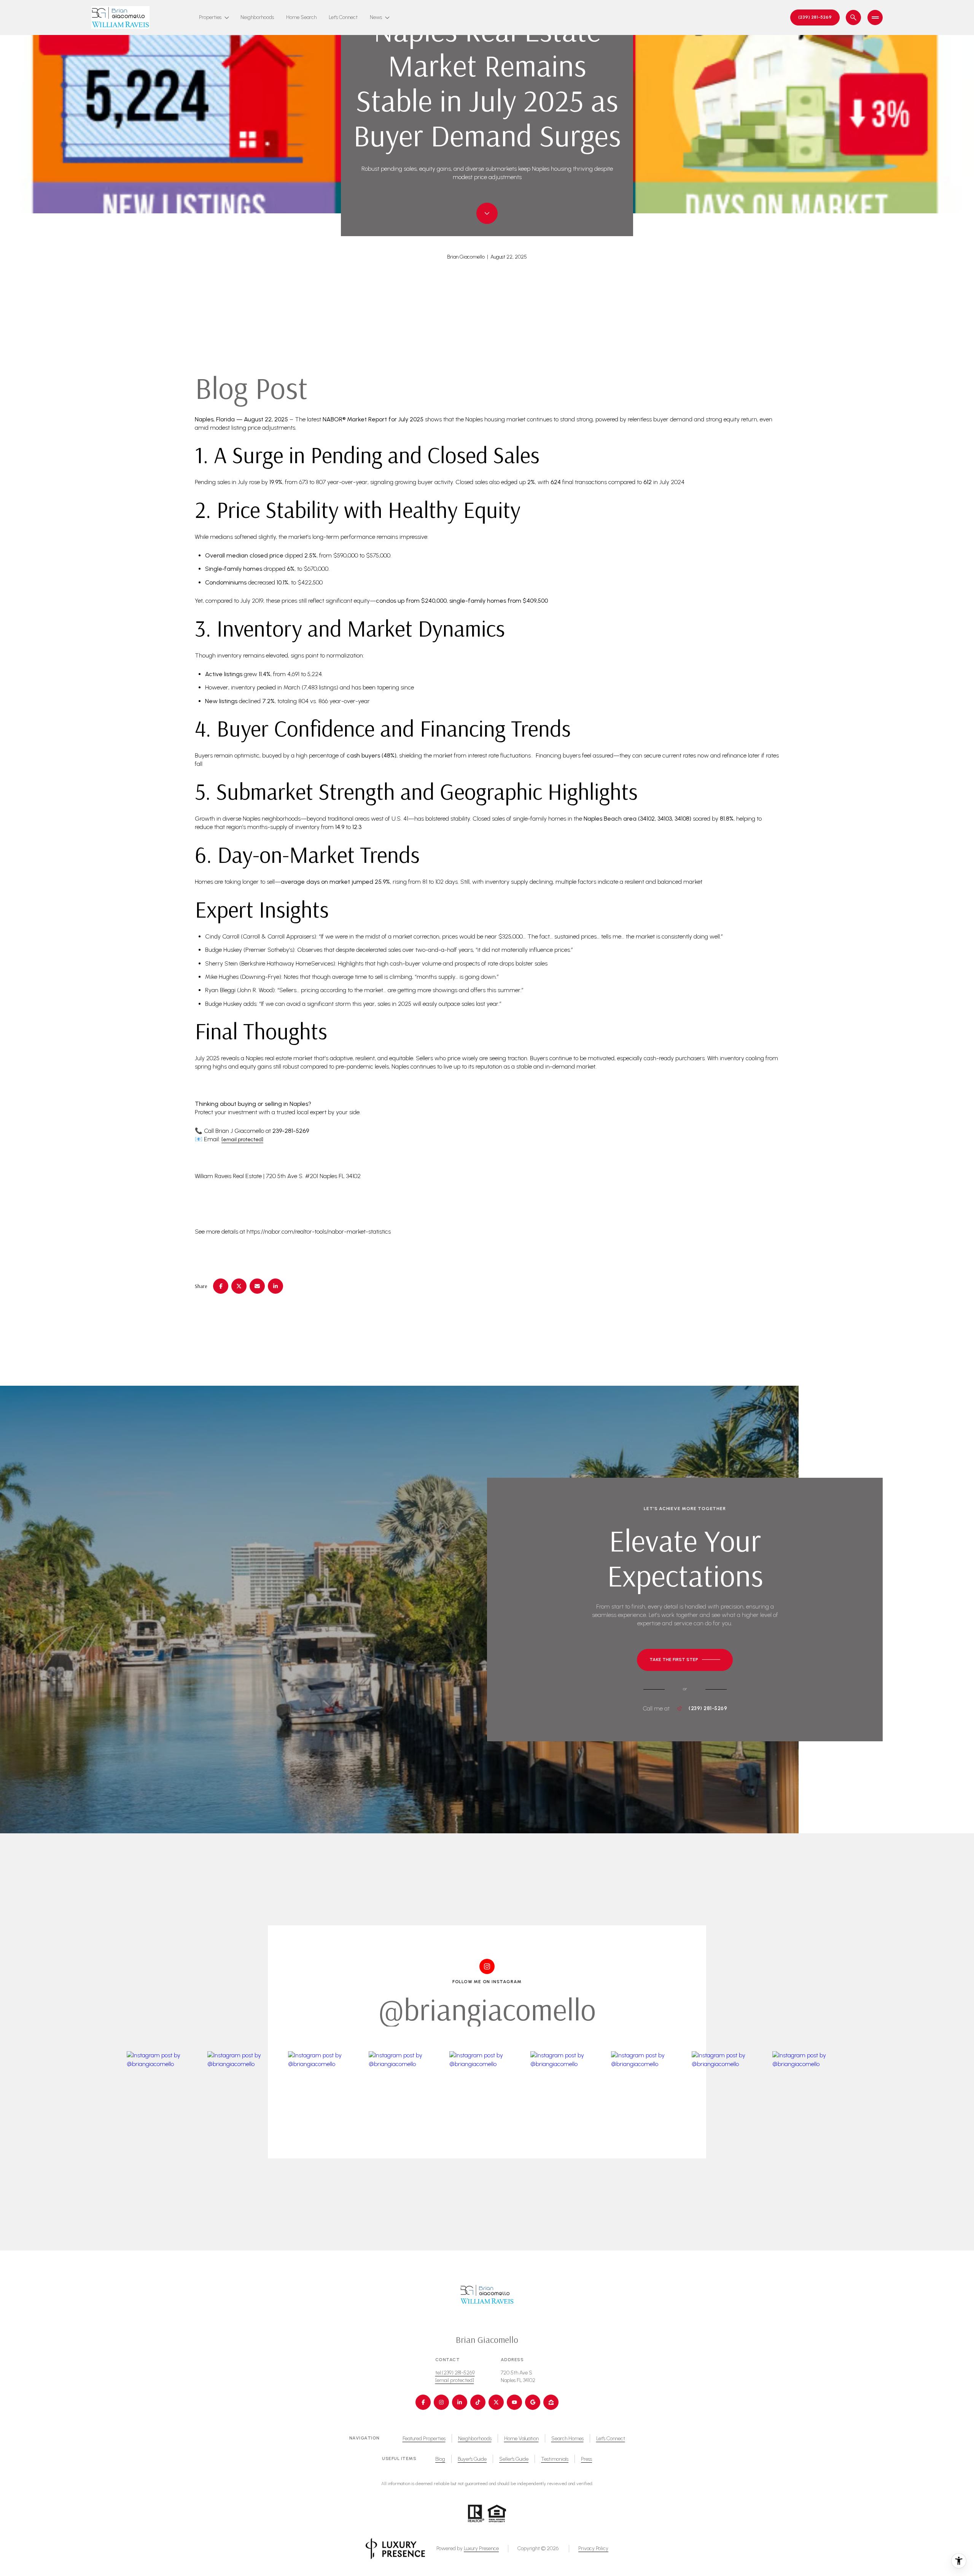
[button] (685, 1660)
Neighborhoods (257, 17)
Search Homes (567, 2439)
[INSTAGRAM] (441, 2402)
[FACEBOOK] (423, 2402)
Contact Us (815, 17)
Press (586, 2459)
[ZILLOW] (551, 2402)
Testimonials (555, 2459)
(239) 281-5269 (708, 1709)
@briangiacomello (487, 2009)
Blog (440, 2459)
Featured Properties (424, 2439)
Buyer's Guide (472, 2459)
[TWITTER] (496, 2402)
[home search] (853, 17)
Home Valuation (521, 2439)
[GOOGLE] (533, 2402)
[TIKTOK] (478, 2402)
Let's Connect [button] (611, 2439)
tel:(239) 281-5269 (455, 2373)
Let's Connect (343, 17)
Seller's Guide (514, 2459)
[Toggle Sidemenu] (875, 17)
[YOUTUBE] (514, 2402)
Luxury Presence (481, 2548)
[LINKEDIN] (460, 2402)
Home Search (301, 17)
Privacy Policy (593, 2548)
